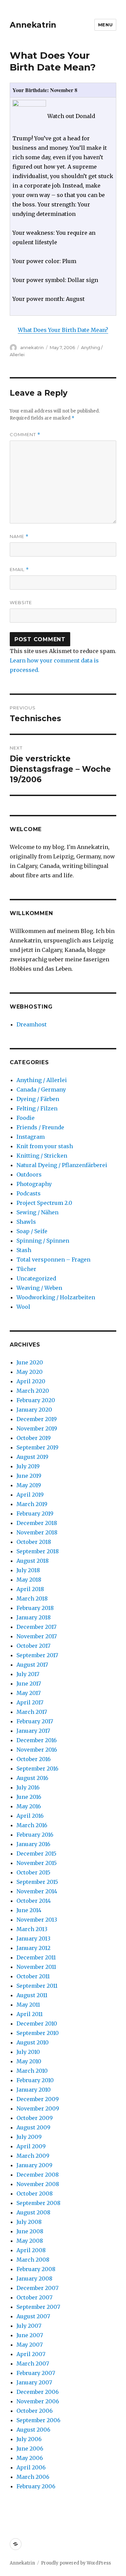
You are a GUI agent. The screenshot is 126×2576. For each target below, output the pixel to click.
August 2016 (32, 1778)
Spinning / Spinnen (43, 1241)
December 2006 (38, 2392)
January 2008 (34, 2278)
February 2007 (36, 2373)
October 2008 (35, 2193)
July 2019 (28, 1466)
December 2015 (36, 1853)
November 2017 (37, 1636)
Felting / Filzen (37, 1108)
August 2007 (33, 2316)
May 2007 (30, 2345)
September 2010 (38, 2033)
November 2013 (37, 1920)
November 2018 (37, 1532)
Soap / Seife (32, 1231)
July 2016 (28, 1787)
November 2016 (37, 1750)
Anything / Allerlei (42, 1080)
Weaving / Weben (39, 1288)
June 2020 (30, 1362)
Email (19, 570)
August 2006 (33, 2430)
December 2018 (37, 1523)
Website (21, 602)
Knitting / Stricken (42, 1156)
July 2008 (29, 2222)
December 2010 (37, 2023)
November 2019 (37, 1428)
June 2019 (29, 1476)
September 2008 (38, 2203)
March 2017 (32, 1712)
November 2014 (37, 1891)
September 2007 (38, 2307)
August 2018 (33, 1561)
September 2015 (37, 1882)
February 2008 (36, 2269)
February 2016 (35, 1835)
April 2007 (31, 2354)
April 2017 (30, 1702)
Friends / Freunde (40, 1127)
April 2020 (31, 1381)
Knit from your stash (45, 1146)
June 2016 (29, 1797)
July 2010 (28, 2052)
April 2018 (30, 1589)
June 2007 (30, 2335)
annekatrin (32, 347)
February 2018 (35, 1608)
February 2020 (36, 1400)
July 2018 (28, 1570)
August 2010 (33, 2042)
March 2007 (33, 2363)
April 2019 (30, 1495)
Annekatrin (33, 25)
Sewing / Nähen (37, 1212)
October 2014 (34, 1901)
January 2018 (34, 1617)
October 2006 (35, 2411)
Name (19, 536)
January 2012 (33, 1948)
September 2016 (37, 1768)
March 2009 (33, 2156)
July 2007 (29, 2326)
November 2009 (38, 2108)
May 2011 (28, 2005)
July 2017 (28, 1674)
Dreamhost (32, 1024)
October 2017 (33, 1646)
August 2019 (32, 1457)
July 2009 (29, 2137)
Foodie (26, 1118)
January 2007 (34, 2382)
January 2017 (33, 1731)
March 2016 (32, 1825)
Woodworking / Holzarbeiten (56, 1297)
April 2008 (31, 2250)
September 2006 (38, 2420)
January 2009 (34, 2165)
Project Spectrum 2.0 (44, 1203)
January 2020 (34, 1410)
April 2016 (30, 1816)
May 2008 (30, 2241)
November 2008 (38, 2184)
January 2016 (33, 1844)
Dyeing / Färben (38, 1099)
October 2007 (34, 2297)
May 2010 (29, 2061)
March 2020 (33, 1391)
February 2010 (35, 2080)
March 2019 (32, 1504)
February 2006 (36, 2486)
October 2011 (33, 1976)
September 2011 (37, 1986)
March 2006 (33, 2477)
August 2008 (33, 2212)
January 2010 (34, 2090)
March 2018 (32, 1598)
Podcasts (29, 1193)
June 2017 (29, 1683)
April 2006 (31, 2467)
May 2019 (29, 1485)
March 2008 (33, 2260)
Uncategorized (36, 1278)
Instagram (31, 1137)
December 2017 (36, 1627)
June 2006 (30, 2448)
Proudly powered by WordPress (76, 2563)
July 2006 (29, 2439)
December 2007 (37, 2288)
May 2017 (29, 1693)
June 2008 (30, 2231)
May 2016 (29, 1806)
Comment (25, 435)
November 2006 (38, 2401)
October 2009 (35, 2118)
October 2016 (34, 1759)
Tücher (26, 1269)
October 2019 (34, 1438)
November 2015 (37, 1863)
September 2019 (37, 1447)
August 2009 (33, 2127)
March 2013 (32, 1929)
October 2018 (34, 1542)
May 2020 (30, 1372)
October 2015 (33, 1872)
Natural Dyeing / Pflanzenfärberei (62, 1165)
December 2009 (38, 2099)
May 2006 (30, 2458)
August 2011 (32, 1995)
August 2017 (32, 1665)
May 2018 (29, 1580)
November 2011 (36, 1967)
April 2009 (31, 2146)
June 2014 (29, 1910)
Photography (34, 1184)
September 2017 (37, 1655)
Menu (105, 25)
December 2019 (37, 1419)
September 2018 (38, 1551)
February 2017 (35, 1721)
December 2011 (36, 1957)
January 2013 (33, 1938)
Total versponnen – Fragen (53, 1259)
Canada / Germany (41, 1089)
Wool (23, 1307)
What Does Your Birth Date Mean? (63, 330)
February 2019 (35, 1513)
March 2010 (32, 2071)
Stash (24, 1250)
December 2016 (37, 1740)
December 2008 (38, 2175)
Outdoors (29, 1174)
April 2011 (30, 2014)
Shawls (26, 1222)
